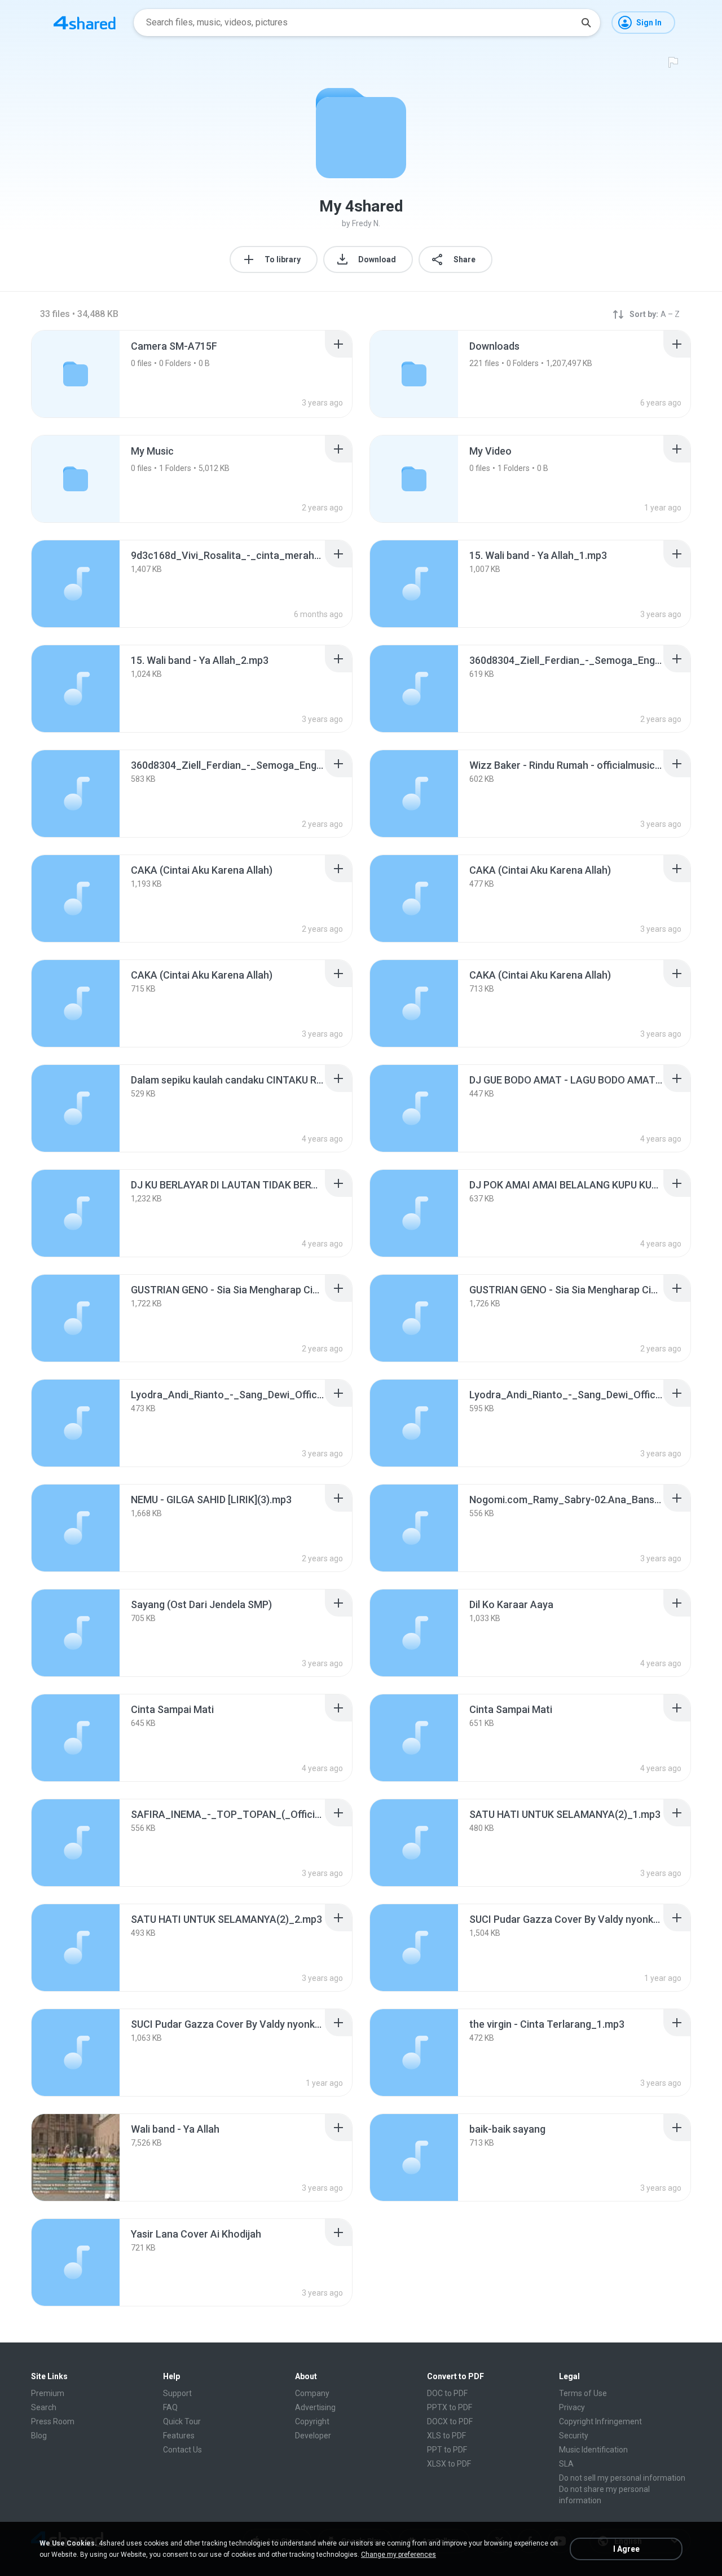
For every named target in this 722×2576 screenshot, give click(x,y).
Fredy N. (366, 223)
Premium (48, 2393)
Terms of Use (583, 2393)
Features (179, 2436)
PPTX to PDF (450, 2407)
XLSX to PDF (449, 2464)
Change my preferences (399, 2555)
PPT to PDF (447, 2450)
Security (574, 2436)
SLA (566, 2464)
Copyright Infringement (600, 2421)
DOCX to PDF (450, 2421)
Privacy (572, 2407)
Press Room (53, 2421)
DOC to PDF (447, 2393)
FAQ (170, 2407)
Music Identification (593, 2450)
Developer (313, 2436)
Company (312, 2393)
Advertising (315, 2407)
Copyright (312, 2421)
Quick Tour (182, 2421)
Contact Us (182, 2450)
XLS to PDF (446, 2436)
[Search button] (586, 23)
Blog (39, 2436)
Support (177, 2393)
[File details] (76, 584)
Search (44, 2407)
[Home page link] (85, 23)
